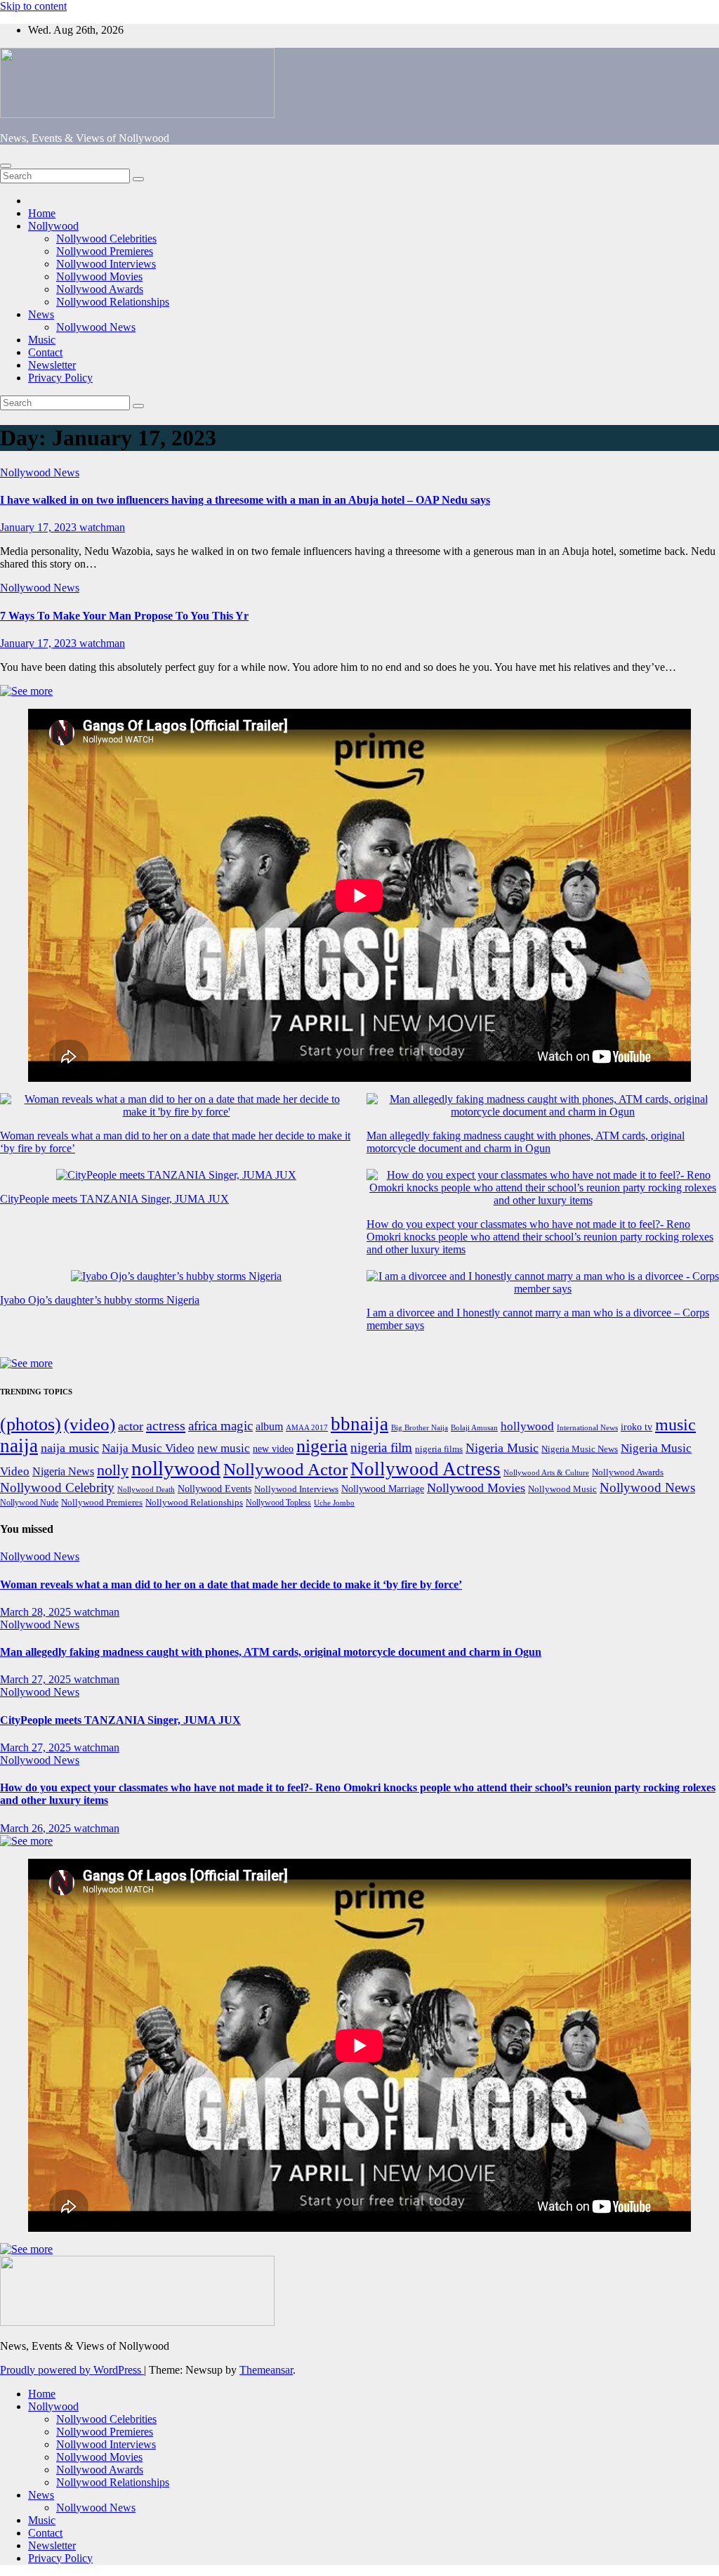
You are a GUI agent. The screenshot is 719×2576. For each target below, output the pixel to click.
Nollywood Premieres (105, 251)
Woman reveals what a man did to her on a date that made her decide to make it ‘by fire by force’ (231, 1584)
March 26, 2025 (37, 1828)
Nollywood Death (146, 1490)
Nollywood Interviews (106, 264)
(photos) (31, 1424)
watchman (102, 527)
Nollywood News (96, 327)
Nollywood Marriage (383, 1489)
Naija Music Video (148, 1448)
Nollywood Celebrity (57, 1488)
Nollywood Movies (99, 276)
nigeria (322, 1446)
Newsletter (52, 365)
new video (273, 1449)
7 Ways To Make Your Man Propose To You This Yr (124, 616)
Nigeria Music (502, 1448)
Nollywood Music (562, 1489)
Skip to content (33, 6)
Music (42, 340)
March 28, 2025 (37, 1612)
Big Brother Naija (420, 1427)
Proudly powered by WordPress (72, 2370)
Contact (45, 352)
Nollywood (53, 226)
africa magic (220, 1426)
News (41, 314)
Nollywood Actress (426, 1469)
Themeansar (266, 2370)
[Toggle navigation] (6, 166)
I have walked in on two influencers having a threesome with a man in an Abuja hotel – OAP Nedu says (245, 500)
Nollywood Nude (29, 1503)
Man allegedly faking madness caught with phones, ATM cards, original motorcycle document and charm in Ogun (526, 1142)
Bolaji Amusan (474, 1428)
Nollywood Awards (100, 289)
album (269, 1426)
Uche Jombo (334, 1503)
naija (19, 1446)
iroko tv (636, 1427)
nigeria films (439, 1449)
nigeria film (381, 1447)
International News (587, 1428)
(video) (90, 1424)
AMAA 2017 (307, 1428)
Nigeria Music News (580, 1449)
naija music (70, 1448)
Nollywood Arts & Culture (546, 1472)
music (675, 1425)
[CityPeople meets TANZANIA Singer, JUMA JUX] (176, 1175)
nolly (113, 1470)
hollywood (527, 1426)
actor (131, 1426)
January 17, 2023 (40, 527)
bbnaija (359, 1424)
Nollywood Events (215, 1489)
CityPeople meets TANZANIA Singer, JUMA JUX (114, 1199)
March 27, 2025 (37, 1679)
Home (42, 213)
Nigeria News (63, 1471)
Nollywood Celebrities (106, 238)
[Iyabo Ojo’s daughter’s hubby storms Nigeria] (176, 1276)
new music (224, 1448)
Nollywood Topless (278, 1503)
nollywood (176, 1468)
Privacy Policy (60, 378)
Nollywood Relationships (113, 302)
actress (166, 1425)
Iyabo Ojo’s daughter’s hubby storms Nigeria (100, 1300)
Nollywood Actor (285, 1469)
